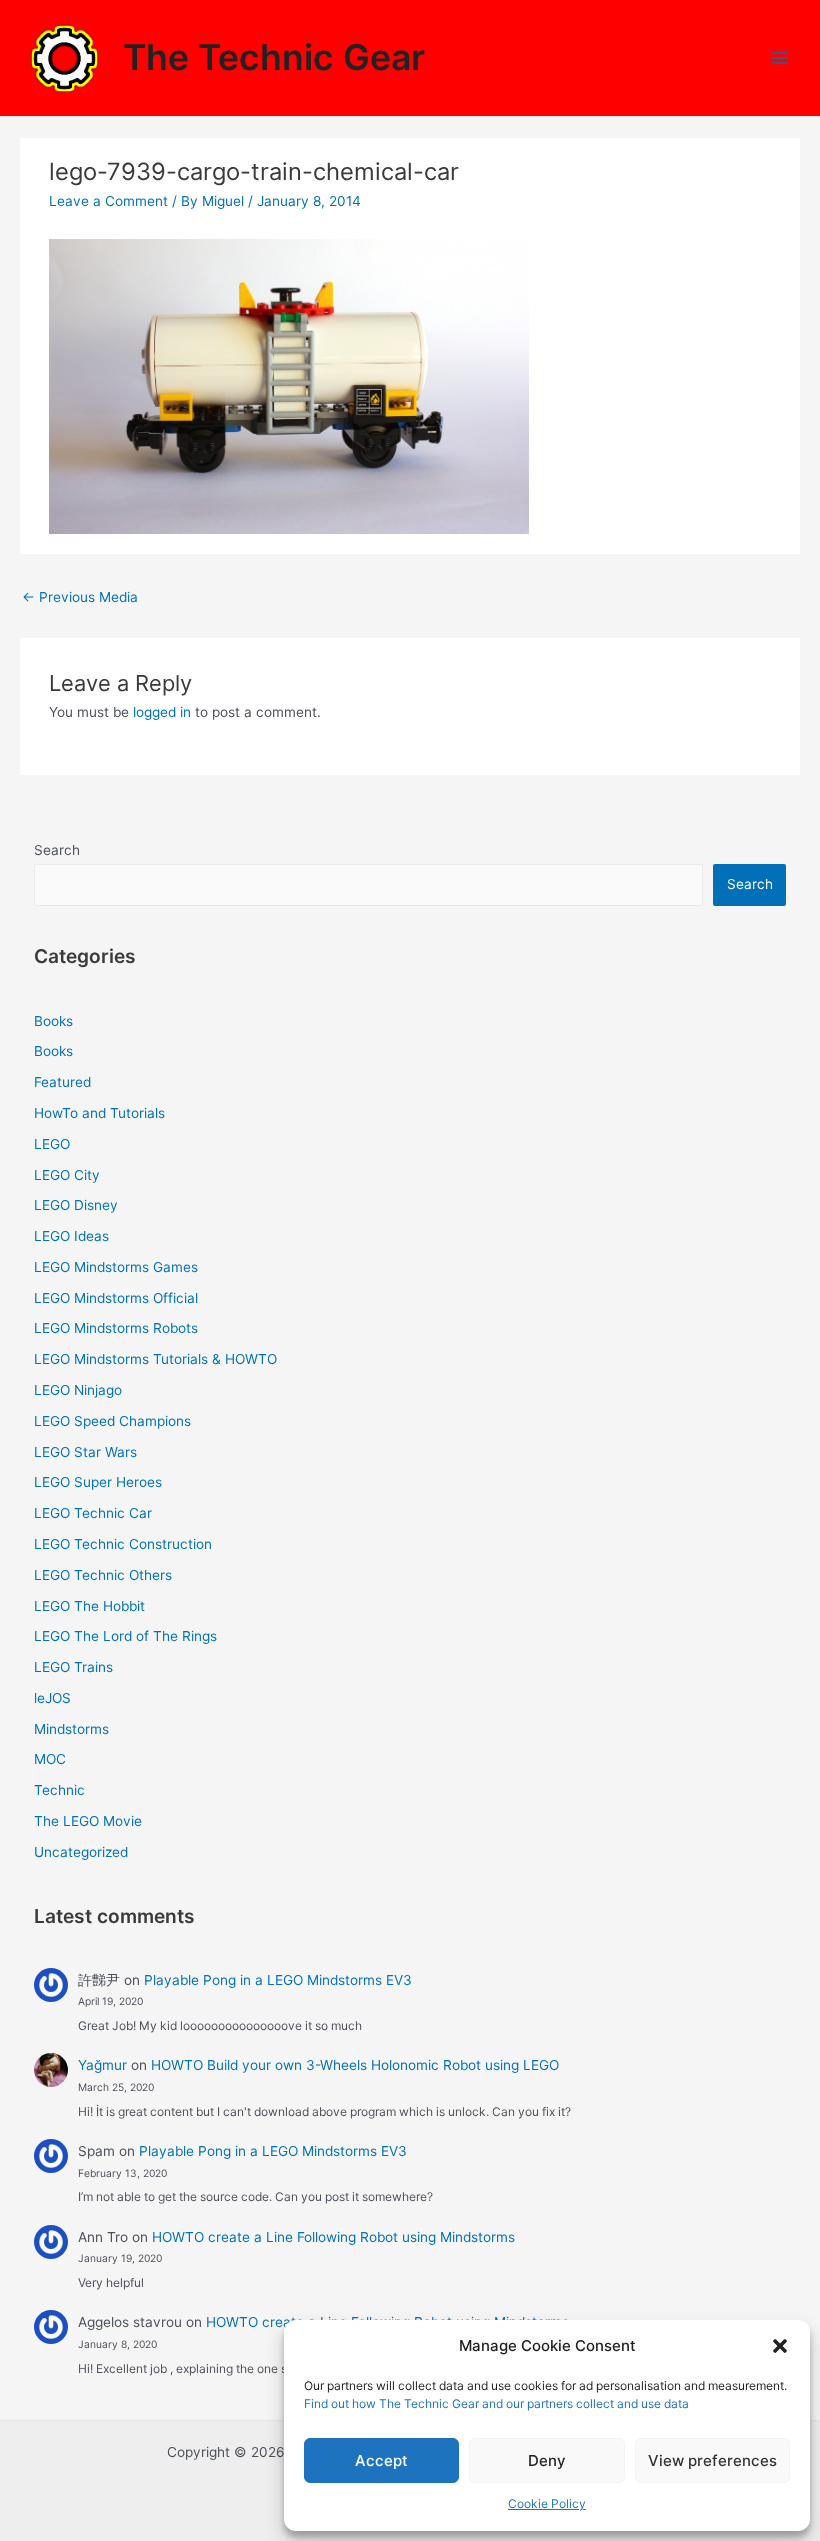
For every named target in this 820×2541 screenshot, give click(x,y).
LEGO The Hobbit (89, 1606)
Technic (59, 1790)
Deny (547, 2460)
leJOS (52, 1698)
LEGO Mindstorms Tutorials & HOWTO (155, 1359)
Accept (381, 2460)
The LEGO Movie (88, 1821)
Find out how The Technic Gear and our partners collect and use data (496, 2403)
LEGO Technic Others (103, 1575)
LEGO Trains (73, 1667)
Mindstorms (71, 1729)
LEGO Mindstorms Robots (116, 1328)
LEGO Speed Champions (112, 1421)
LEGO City (67, 1175)
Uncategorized (81, 1852)
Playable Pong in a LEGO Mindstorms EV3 (278, 1980)
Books (53, 1021)
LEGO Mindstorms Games (116, 1267)
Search (57, 850)
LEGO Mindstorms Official (116, 1298)
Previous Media (80, 597)
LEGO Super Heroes (98, 1482)
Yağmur (102, 2065)
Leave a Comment (108, 201)
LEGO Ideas (71, 1236)
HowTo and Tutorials (99, 1113)
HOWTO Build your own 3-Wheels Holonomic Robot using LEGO (355, 2065)
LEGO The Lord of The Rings (125, 1636)
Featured (62, 1082)
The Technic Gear (274, 57)
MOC (50, 1759)
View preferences (712, 2460)
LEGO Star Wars (85, 1452)
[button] (780, 2346)
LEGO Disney (76, 1205)
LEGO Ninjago (78, 1390)
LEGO (52, 1144)
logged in (162, 712)
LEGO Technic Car (93, 1513)
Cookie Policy (547, 2503)
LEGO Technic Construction (123, 1544)
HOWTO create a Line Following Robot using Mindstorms (333, 2237)
